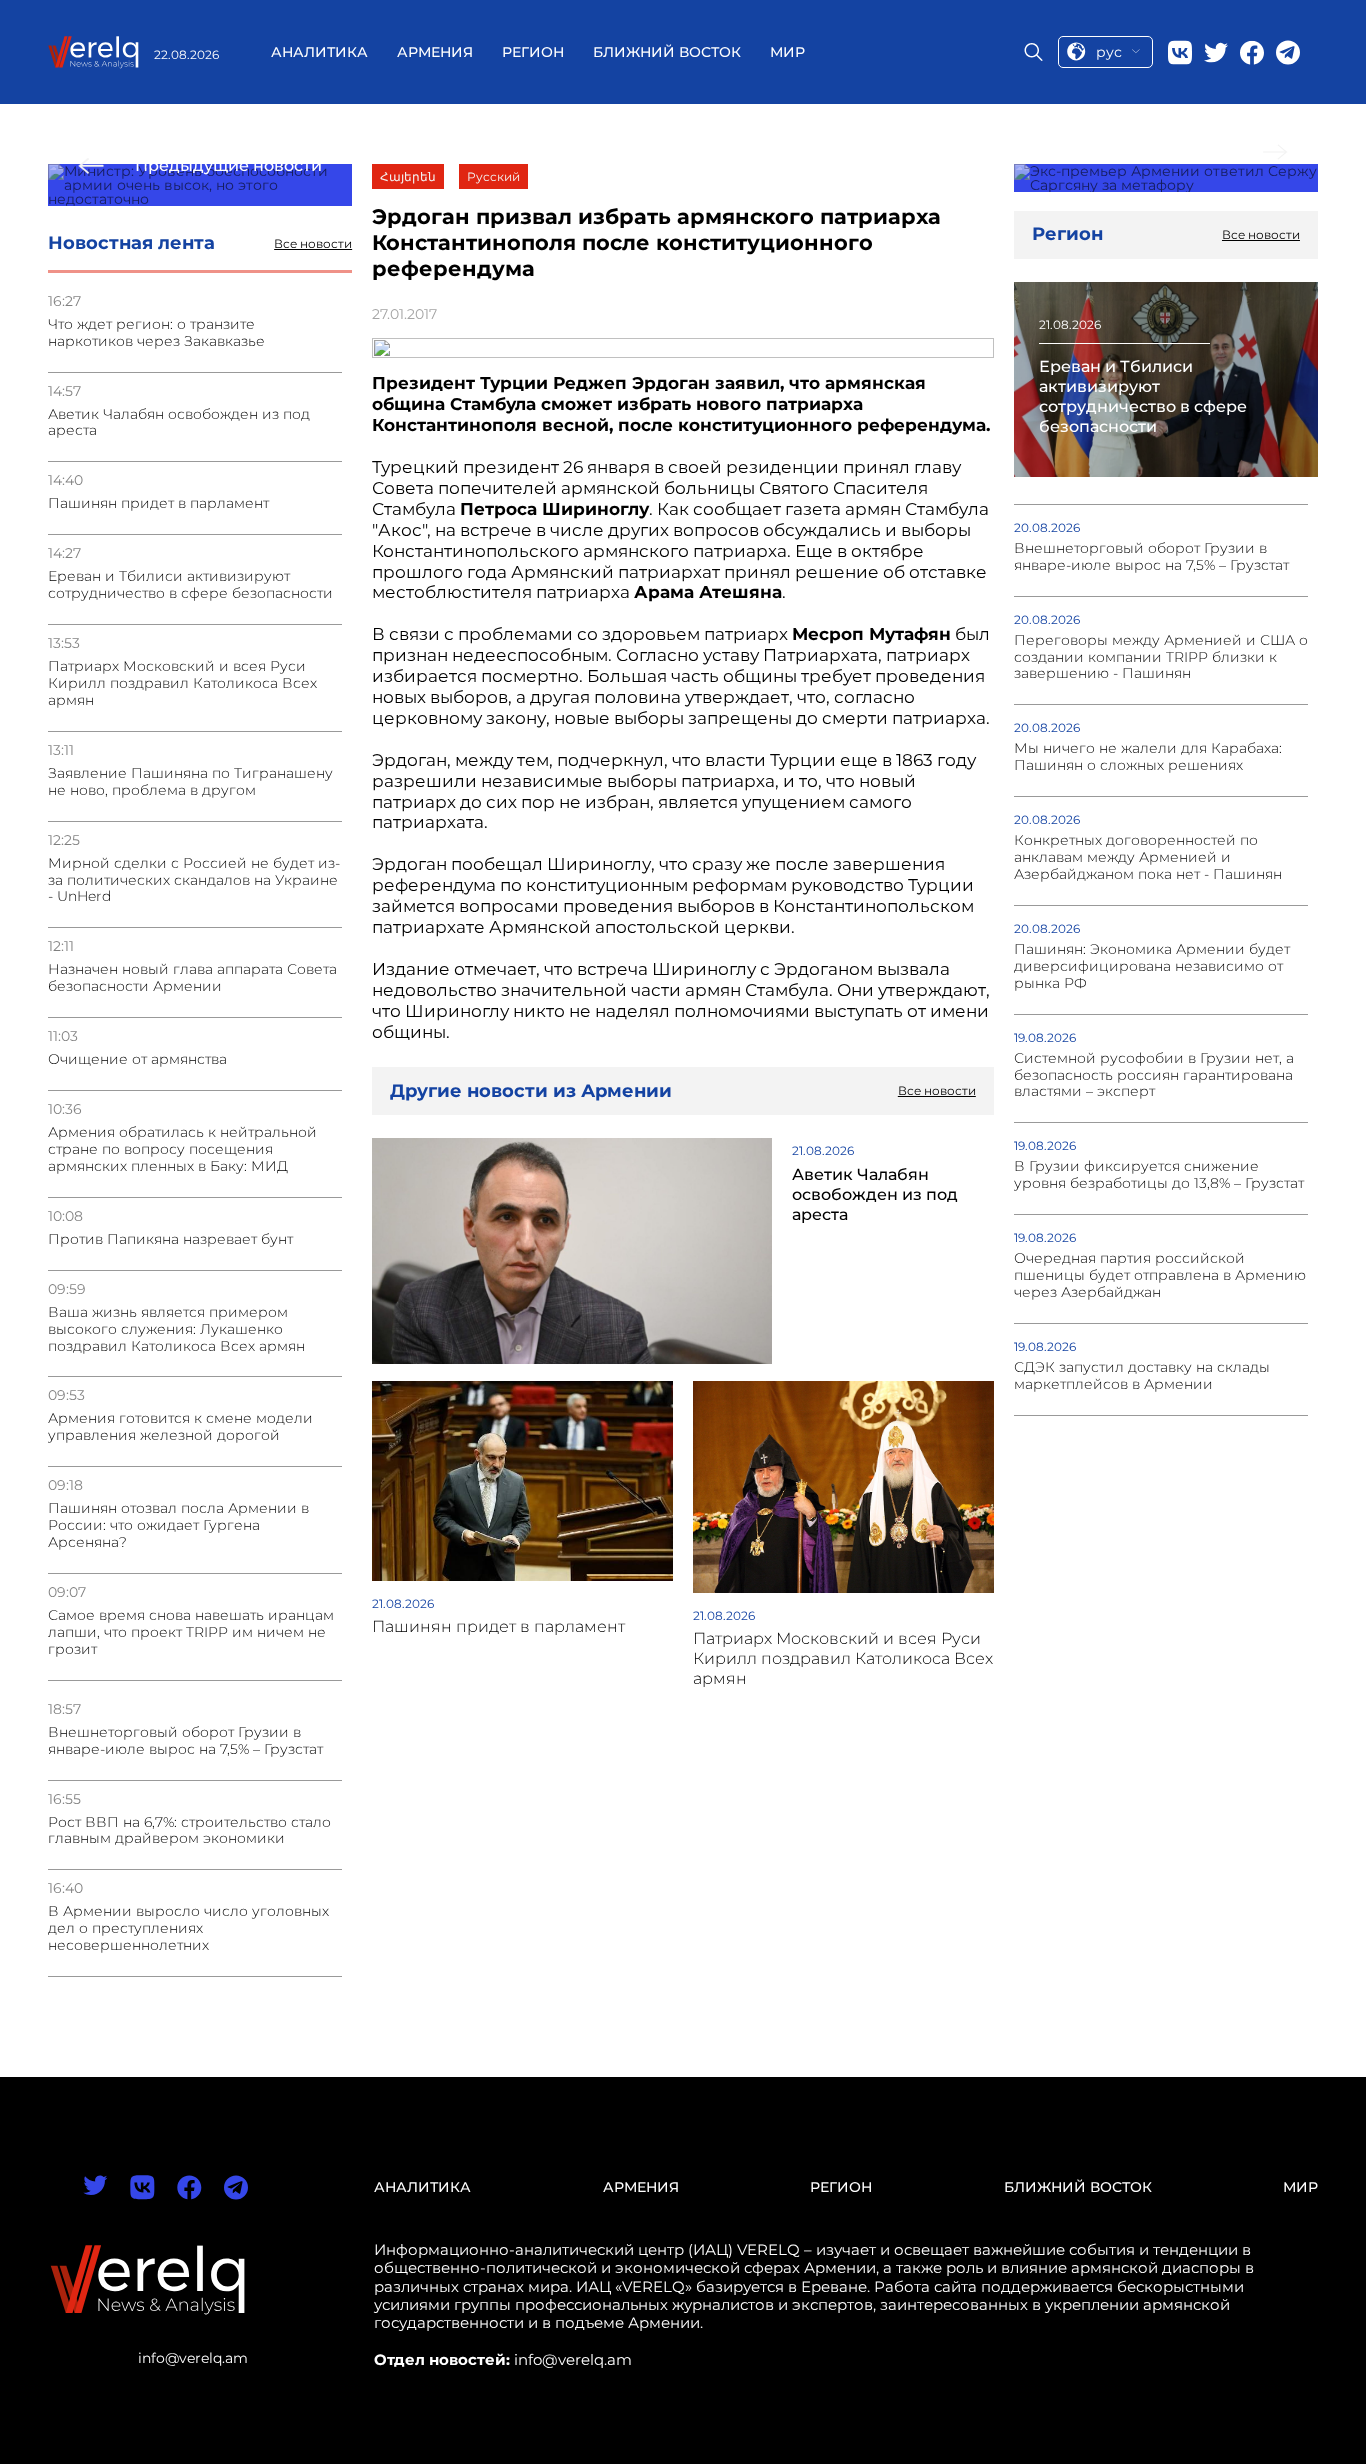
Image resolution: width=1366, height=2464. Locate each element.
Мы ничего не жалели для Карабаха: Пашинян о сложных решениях (1148, 757)
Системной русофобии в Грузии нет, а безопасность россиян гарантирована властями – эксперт (1154, 1075)
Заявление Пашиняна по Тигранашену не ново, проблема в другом (190, 782)
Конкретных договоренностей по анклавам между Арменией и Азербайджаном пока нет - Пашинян (1148, 857)
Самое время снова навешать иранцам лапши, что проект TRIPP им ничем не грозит (191, 1632)
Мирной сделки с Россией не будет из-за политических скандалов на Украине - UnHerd (194, 880)
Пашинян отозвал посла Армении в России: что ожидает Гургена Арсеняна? (178, 1525)
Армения (435, 52)
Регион (533, 52)
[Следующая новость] (1166, 178)
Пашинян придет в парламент (158, 503)
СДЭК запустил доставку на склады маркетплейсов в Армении (1142, 1376)
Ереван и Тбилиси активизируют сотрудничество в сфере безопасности (190, 585)
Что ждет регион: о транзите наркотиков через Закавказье (156, 333)
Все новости (313, 244)
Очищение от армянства (137, 1059)
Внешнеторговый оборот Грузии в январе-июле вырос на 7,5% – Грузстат (185, 1741)
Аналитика (319, 52)
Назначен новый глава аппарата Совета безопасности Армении (192, 978)
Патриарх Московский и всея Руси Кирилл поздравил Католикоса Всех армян (182, 683)
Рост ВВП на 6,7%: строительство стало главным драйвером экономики (189, 1831)
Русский (493, 176)
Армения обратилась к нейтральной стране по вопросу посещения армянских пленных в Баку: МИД (182, 1149)
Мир (787, 52)
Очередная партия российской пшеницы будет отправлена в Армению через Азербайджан (1160, 1275)
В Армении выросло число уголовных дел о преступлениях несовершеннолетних (188, 1928)
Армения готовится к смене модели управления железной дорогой (180, 1427)
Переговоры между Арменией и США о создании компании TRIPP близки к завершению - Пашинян (1161, 657)
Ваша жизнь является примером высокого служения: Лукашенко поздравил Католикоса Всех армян (176, 1329)
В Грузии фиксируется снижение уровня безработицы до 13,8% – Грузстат (1159, 1175)
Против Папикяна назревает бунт (170, 1239)
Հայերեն (408, 176)
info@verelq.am (193, 2358)
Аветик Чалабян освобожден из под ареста (179, 423)
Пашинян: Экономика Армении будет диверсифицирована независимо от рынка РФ (1152, 966)
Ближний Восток (667, 52)
